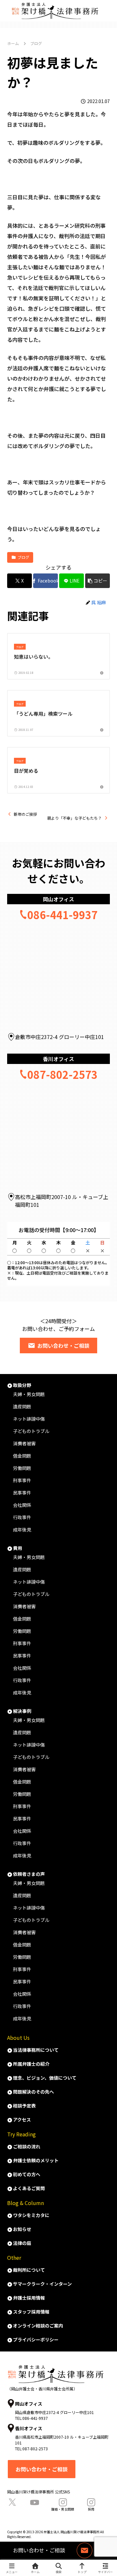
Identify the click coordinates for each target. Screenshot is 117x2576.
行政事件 (22, 1517)
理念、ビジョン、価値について (45, 2078)
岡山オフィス (58, 899)
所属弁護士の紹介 (31, 2064)
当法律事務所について (36, 2050)
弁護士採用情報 (29, 2298)
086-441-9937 (62, 915)
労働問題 (22, 1468)
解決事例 (22, 1711)
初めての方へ (27, 2174)
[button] (97, 581)
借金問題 (22, 1456)
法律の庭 (22, 2243)
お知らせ (22, 2229)
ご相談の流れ (27, 2146)
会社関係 (22, 1505)
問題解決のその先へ (33, 2092)
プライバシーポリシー (36, 2339)
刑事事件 (22, 1480)
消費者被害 (24, 1443)
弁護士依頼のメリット (36, 2160)
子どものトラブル (31, 1431)
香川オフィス (58, 1059)
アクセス (22, 2120)
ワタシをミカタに (31, 2215)
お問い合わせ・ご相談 (63, 1346)
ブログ (23, 557)
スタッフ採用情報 (31, 2312)
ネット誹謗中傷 (29, 1419)
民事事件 (22, 1493)
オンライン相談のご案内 (38, 2326)
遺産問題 (22, 1406)
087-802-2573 (62, 1074)
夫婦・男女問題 (29, 1394)
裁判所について (29, 2270)
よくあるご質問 (29, 2188)
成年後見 (22, 1530)
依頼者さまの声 (29, 1874)
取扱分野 (22, 1385)
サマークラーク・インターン (42, 2284)
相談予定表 (24, 2106)
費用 (18, 1548)
